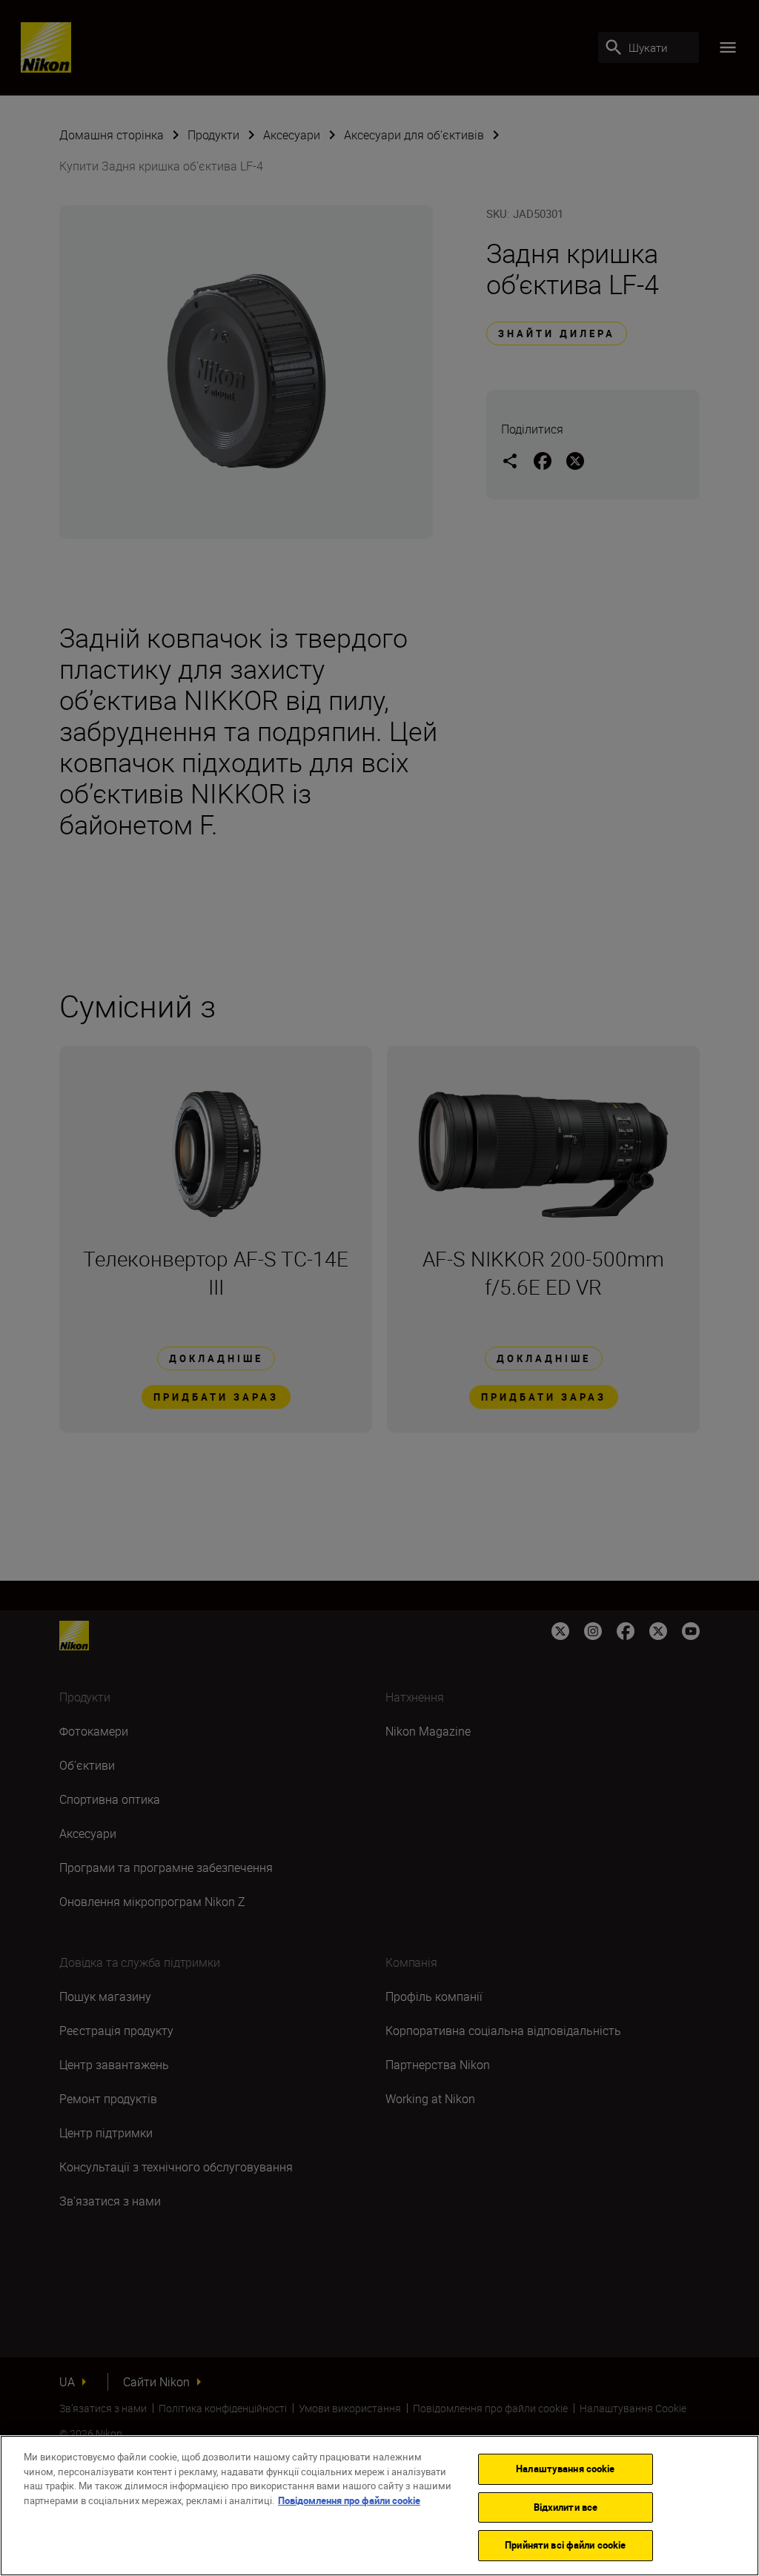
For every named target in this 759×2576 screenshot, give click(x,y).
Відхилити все (566, 2507)
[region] (379, 2506)
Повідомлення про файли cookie (349, 2500)
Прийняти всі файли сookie (565, 2545)
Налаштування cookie (565, 2469)
